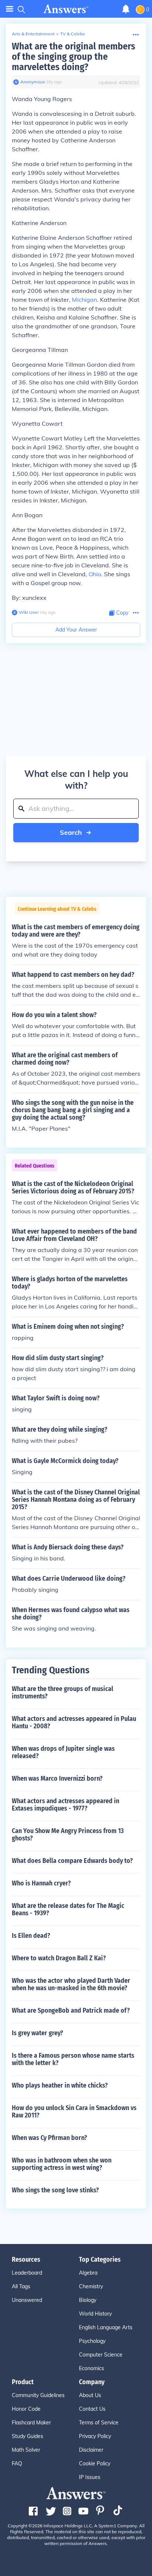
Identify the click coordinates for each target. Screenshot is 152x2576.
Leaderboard (27, 2273)
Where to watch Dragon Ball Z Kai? (59, 1958)
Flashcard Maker (31, 2423)
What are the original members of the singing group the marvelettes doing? (73, 57)
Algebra (88, 2273)
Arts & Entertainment (33, 34)
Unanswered (27, 2300)
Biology (88, 2300)
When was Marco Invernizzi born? (57, 1778)
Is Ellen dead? (31, 1936)
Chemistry (91, 2286)
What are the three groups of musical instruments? (63, 1692)
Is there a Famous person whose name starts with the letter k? (73, 2059)
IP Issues (90, 2477)
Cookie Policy (95, 2463)
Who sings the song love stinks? (55, 2190)
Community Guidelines (38, 2395)
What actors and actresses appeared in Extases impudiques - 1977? (65, 1805)
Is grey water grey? (37, 2033)
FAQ (17, 2463)
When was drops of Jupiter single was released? (63, 1752)
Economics (91, 2368)
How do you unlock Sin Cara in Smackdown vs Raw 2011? (74, 2112)
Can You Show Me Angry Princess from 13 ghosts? (68, 1835)
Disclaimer (91, 2450)
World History (95, 2314)
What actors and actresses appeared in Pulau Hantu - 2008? (74, 1722)
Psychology (92, 2341)
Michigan (84, 300)
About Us (90, 2395)
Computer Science (101, 2355)
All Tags (21, 2286)
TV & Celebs (72, 34)
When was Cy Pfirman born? (49, 2138)
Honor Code (26, 2409)
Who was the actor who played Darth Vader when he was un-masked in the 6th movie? (71, 1984)
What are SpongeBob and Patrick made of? (71, 2010)
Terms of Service (99, 2423)
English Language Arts (106, 2327)
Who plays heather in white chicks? (60, 2085)
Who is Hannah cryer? (41, 1883)
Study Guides (27, 2436)
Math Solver (26, 2450)
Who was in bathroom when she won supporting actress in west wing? (62, 2164)
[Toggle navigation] (10, 9)
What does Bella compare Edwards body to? (72, 1861)
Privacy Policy (95, 2436)
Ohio (95, 574)
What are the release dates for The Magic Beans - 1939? (68, 1909)
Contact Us (92, 2409)
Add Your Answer (76, 630)
